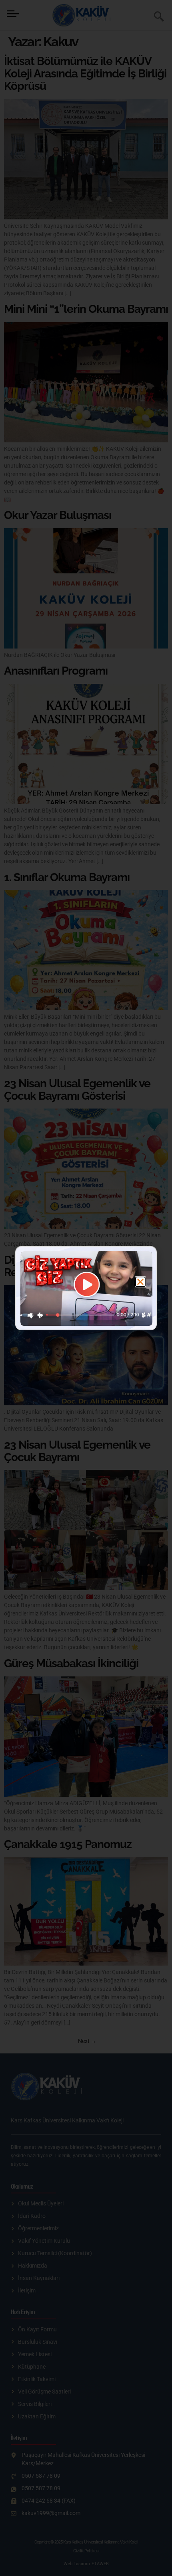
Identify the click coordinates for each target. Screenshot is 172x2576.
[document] (86, 1288)
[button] (140, 1282)
